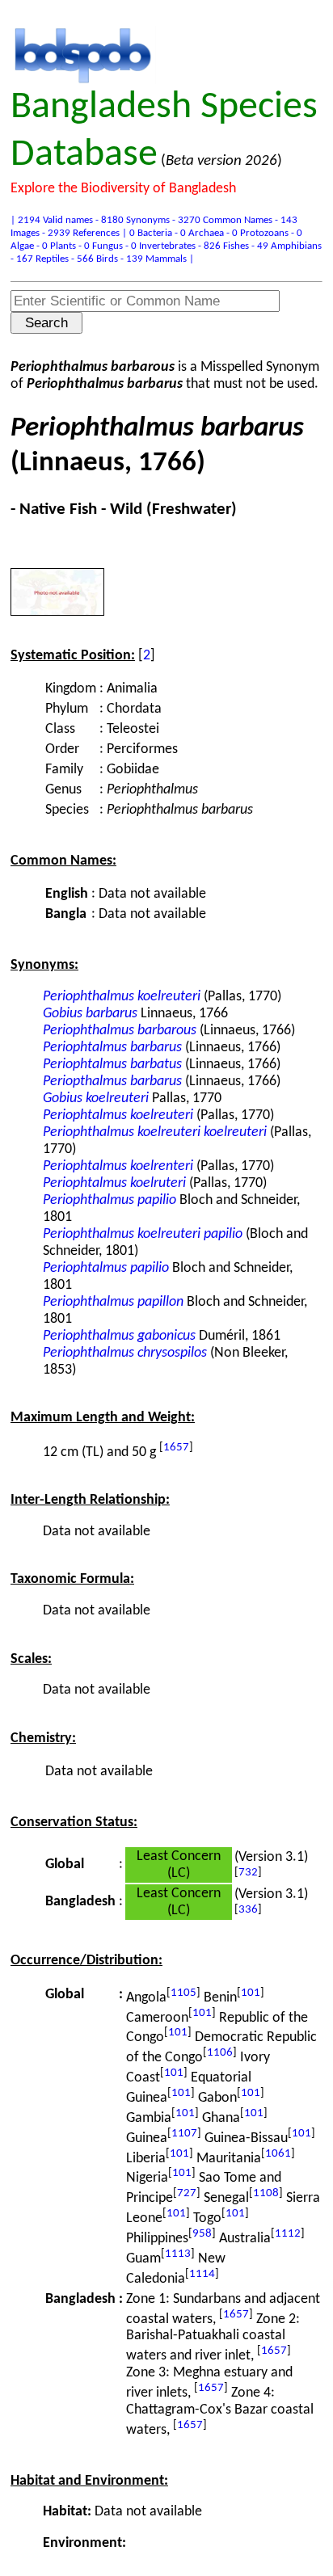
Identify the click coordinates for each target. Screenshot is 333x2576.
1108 (266, 2193)
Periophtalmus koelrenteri (118, 1166)
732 (248, 1873)
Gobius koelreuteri (96, 1099)
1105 (183, 1993)
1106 (220, 2053)
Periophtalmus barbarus (112, 1048)
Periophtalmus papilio (106, 1268)
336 (248, 1910)
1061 (278, 2154)
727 (187, 2193)
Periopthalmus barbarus (112, 1082)
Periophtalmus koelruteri (114, 1183)
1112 (288, 2234)
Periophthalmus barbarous (120, 1031)
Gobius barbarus (90, 1014)
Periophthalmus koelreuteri (122, 997)
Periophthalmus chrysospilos (125, 1353)
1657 (176, 1448)
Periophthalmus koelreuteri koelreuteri (155, 1132)
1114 (202, 2274)
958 (202, 2234)
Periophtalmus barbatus (112, 1065)
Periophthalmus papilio (110, 1200)
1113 (178, 2254)
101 (251, 1993)
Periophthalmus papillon (113, 1302)
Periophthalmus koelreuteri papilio (143, 1234)
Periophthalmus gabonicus (119, 1336)
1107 (184, 2134)
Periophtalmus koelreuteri (118, 1115)
